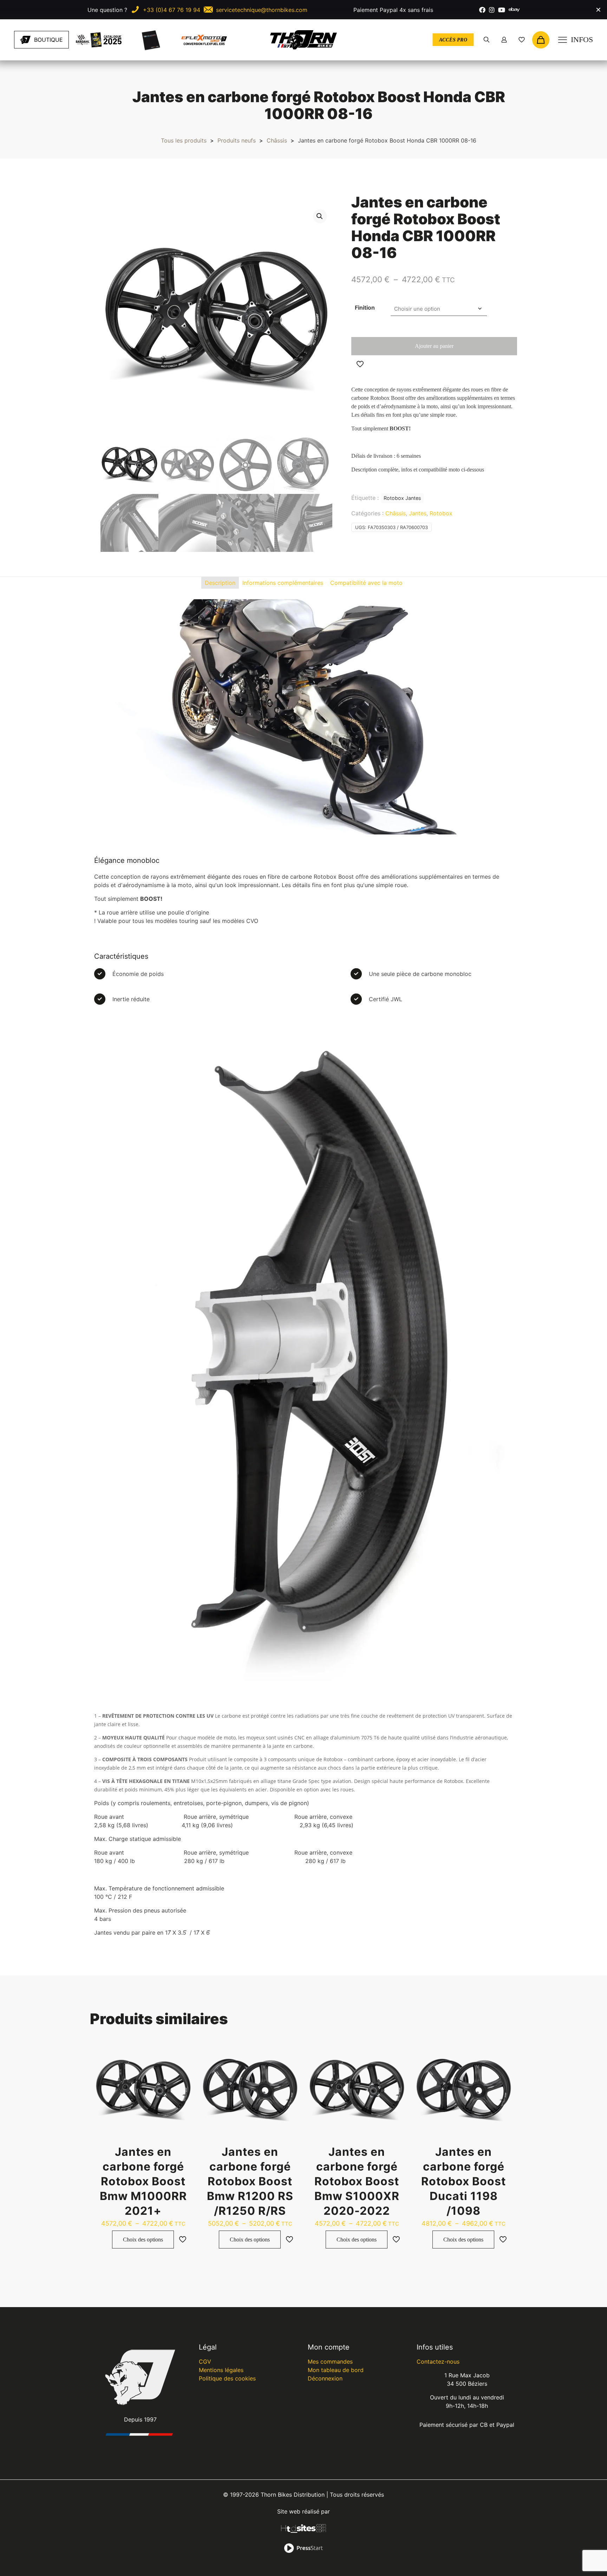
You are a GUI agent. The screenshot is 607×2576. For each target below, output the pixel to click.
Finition (365, 308)
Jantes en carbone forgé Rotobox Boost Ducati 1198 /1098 (464, 2181)
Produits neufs (237, 140)
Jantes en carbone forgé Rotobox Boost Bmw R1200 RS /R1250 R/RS (250, 2181)
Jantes (418, 513)
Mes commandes (330, 2362)
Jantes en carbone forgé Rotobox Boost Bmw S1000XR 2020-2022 (357, 2181)
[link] (99, 40)
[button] (320, 216)
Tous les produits (184, 140)
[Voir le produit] (183, 2051)
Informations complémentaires (283, 583)
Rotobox (441, 513)
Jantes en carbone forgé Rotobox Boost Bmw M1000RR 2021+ (143, 2181)
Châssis (277, 140)
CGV (205, 2362)
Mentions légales (221, 2370)
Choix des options (143, 2240)
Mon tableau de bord (336, 2370)
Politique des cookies (227, 2378)
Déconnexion (325, 2378)
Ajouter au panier (434, 346)
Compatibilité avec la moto (366, 583)
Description (220, 583)
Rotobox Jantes (402, 498)
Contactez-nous (438, 2362)
